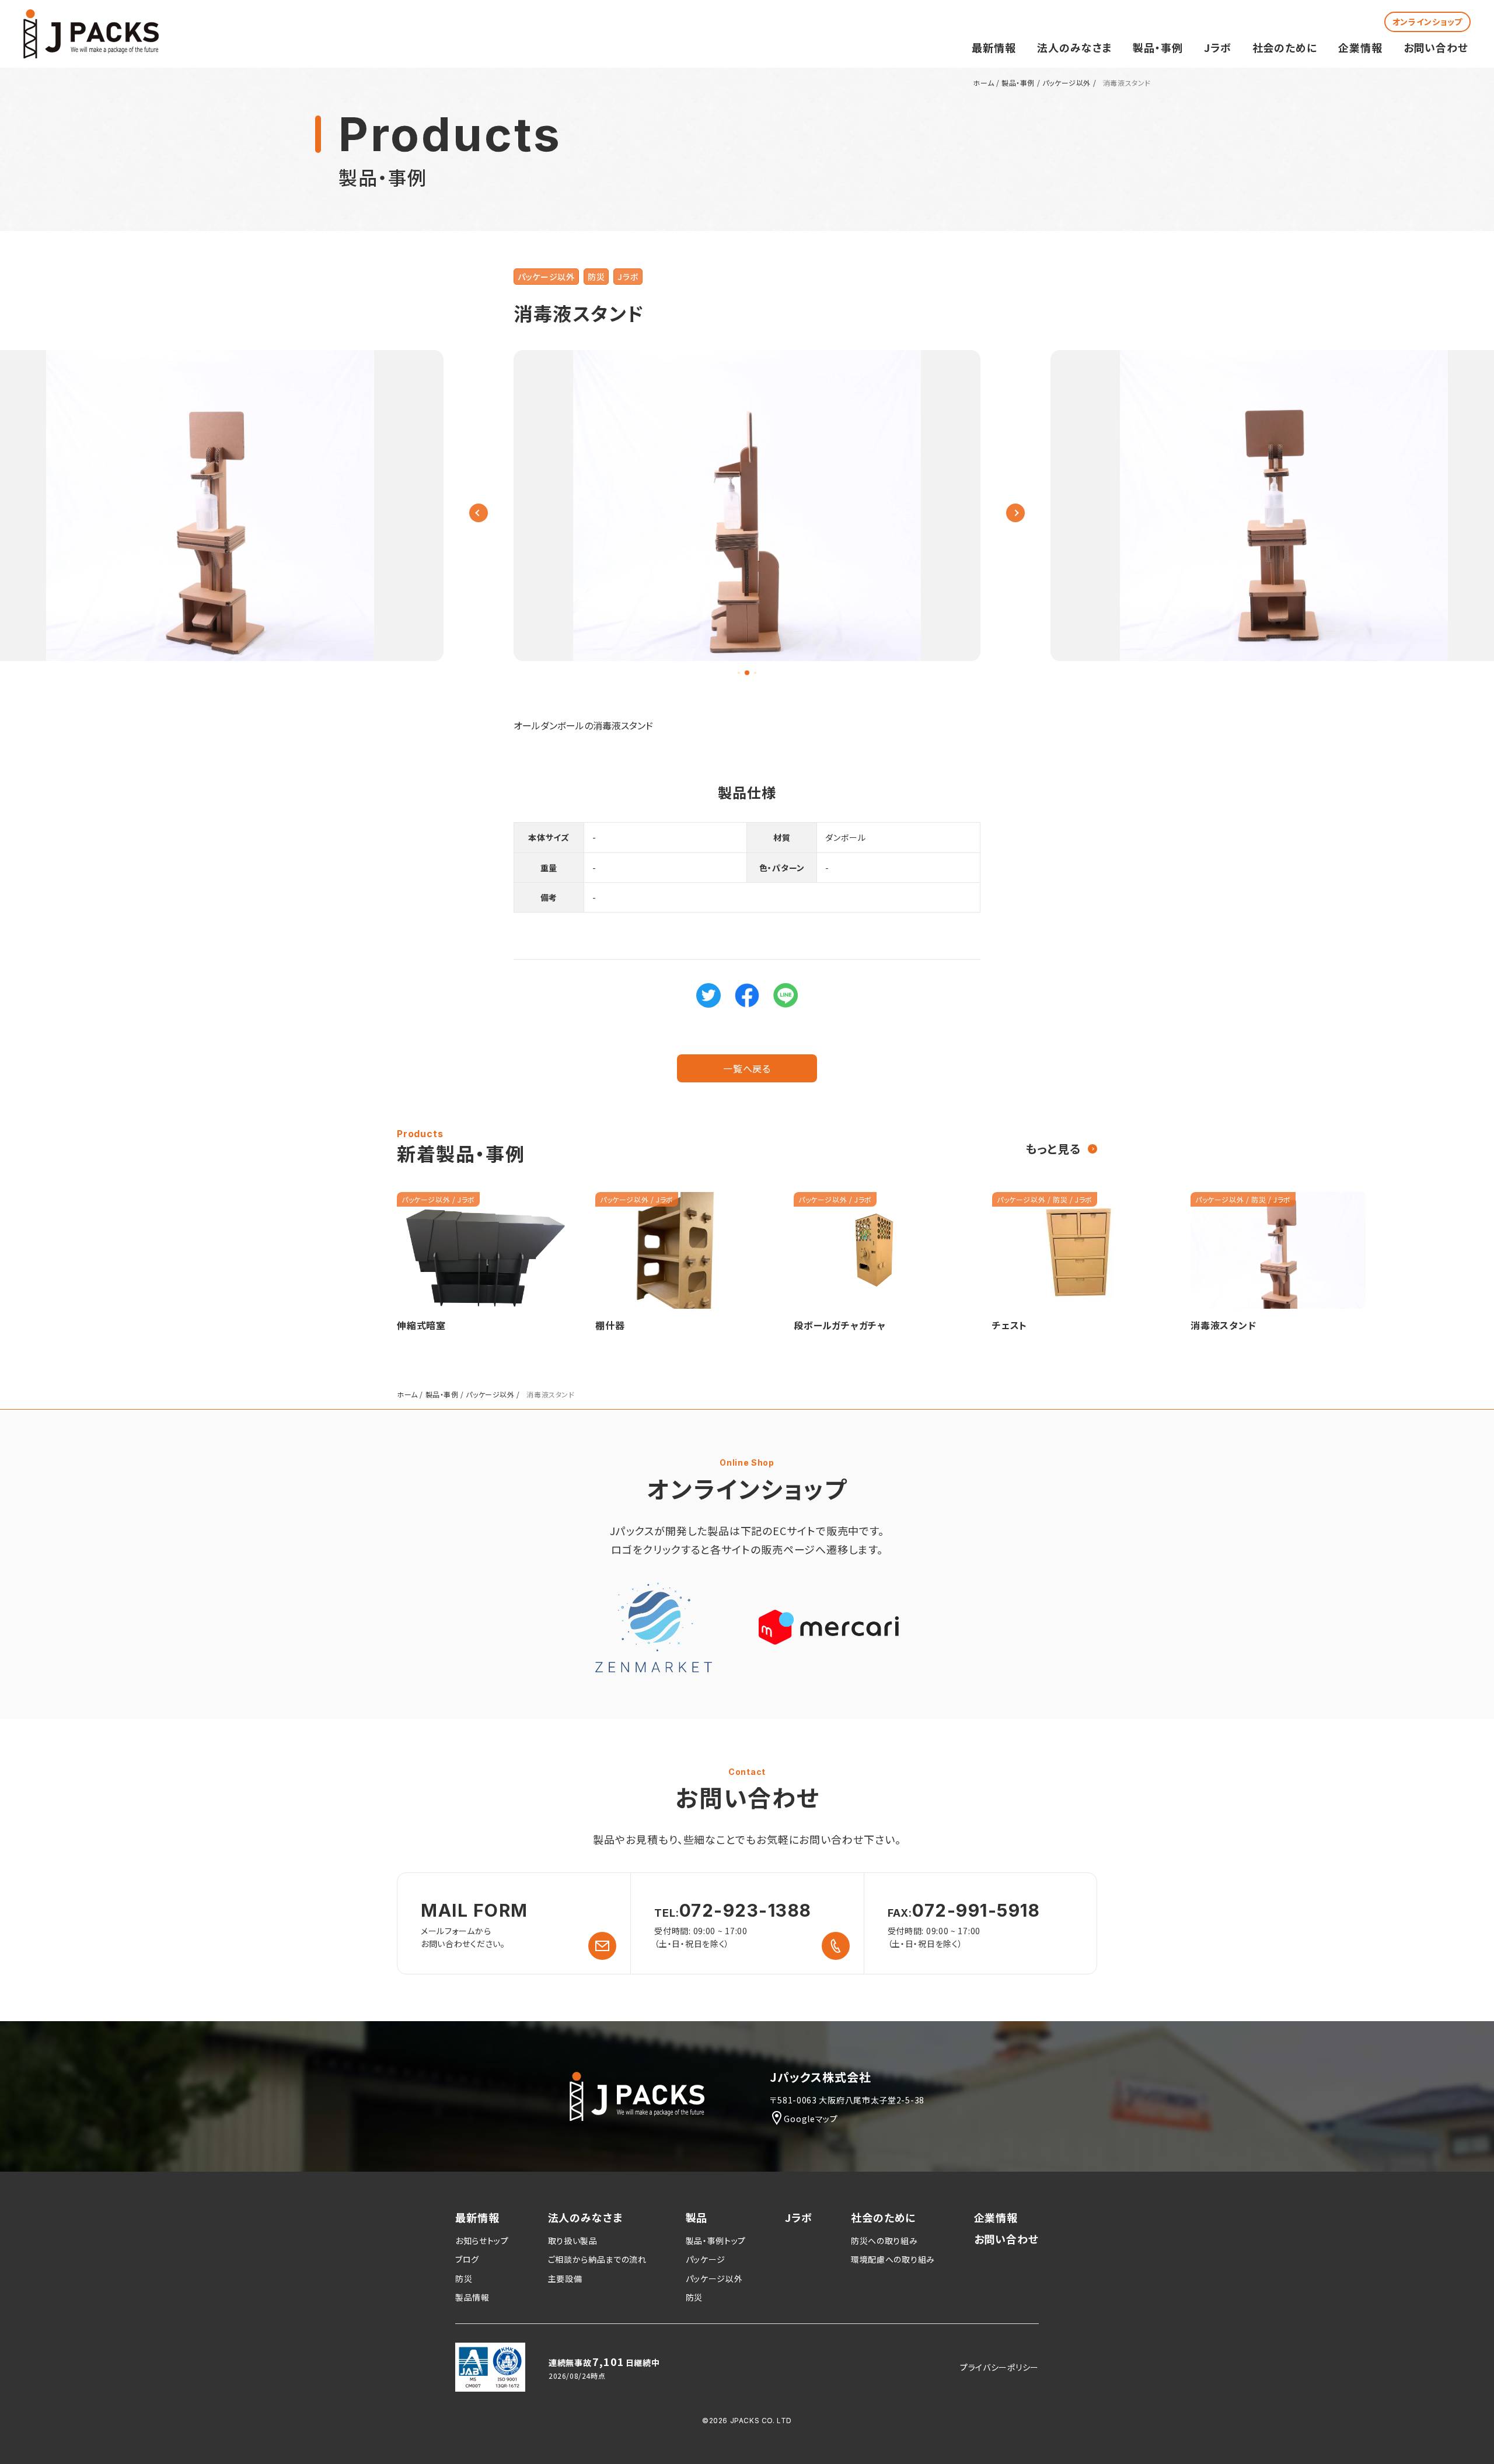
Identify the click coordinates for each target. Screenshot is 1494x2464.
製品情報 (472, 2297)
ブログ (467, 2259)
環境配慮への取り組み (893, 2259)
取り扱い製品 (573, 2241)
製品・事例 (1158, 47)
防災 (596, 277)
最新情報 (994, 47)
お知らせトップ (482, 2241)
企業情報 (1360, 47)
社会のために (1285, 47)
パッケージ (706, 2259)
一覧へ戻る (747, 1068)
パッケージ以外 (1067, 83)
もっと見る (1053, 1149)
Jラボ (1218, 47)
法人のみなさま (1074, 47)
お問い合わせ (1436, 47)
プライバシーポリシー (999, 2367)
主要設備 (565, 2278)
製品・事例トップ (716, 2241)
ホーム (983, 83)
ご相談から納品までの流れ (597, 2259)
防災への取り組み (884, 2241)
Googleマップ (811, 2119)
